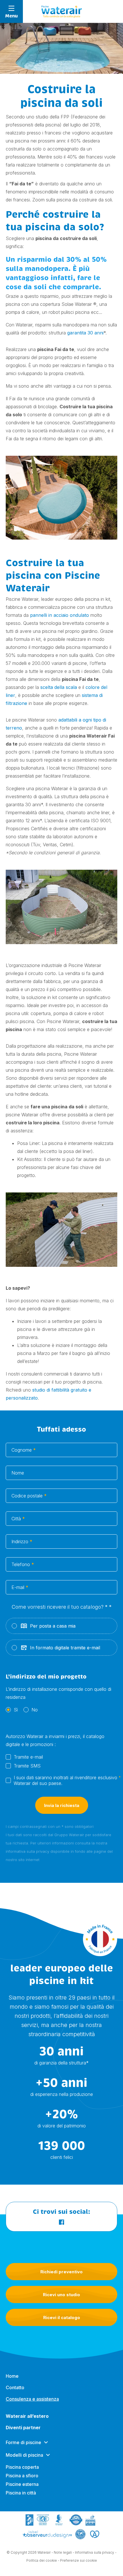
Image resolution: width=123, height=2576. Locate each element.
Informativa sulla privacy (95, 2552)
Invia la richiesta (62, 1805)
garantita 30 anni (85, 333)
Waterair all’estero (27, 2416)
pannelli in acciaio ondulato (59, 615)
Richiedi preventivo (61, 2272)
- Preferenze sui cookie (77, 2560)
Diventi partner (23, 2428)
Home (12, 2376)
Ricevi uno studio (61, 2295)
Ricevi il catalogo (62, 2318)
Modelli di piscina (24, 2455)
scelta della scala (59, 687)
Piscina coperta (22, 2467)
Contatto (15, 2387)
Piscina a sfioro (22, 2476)
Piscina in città (21, 2493)
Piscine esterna (22, 2484)
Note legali (63, 2552)
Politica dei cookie (42, 2560)
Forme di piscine (23, 2442)
